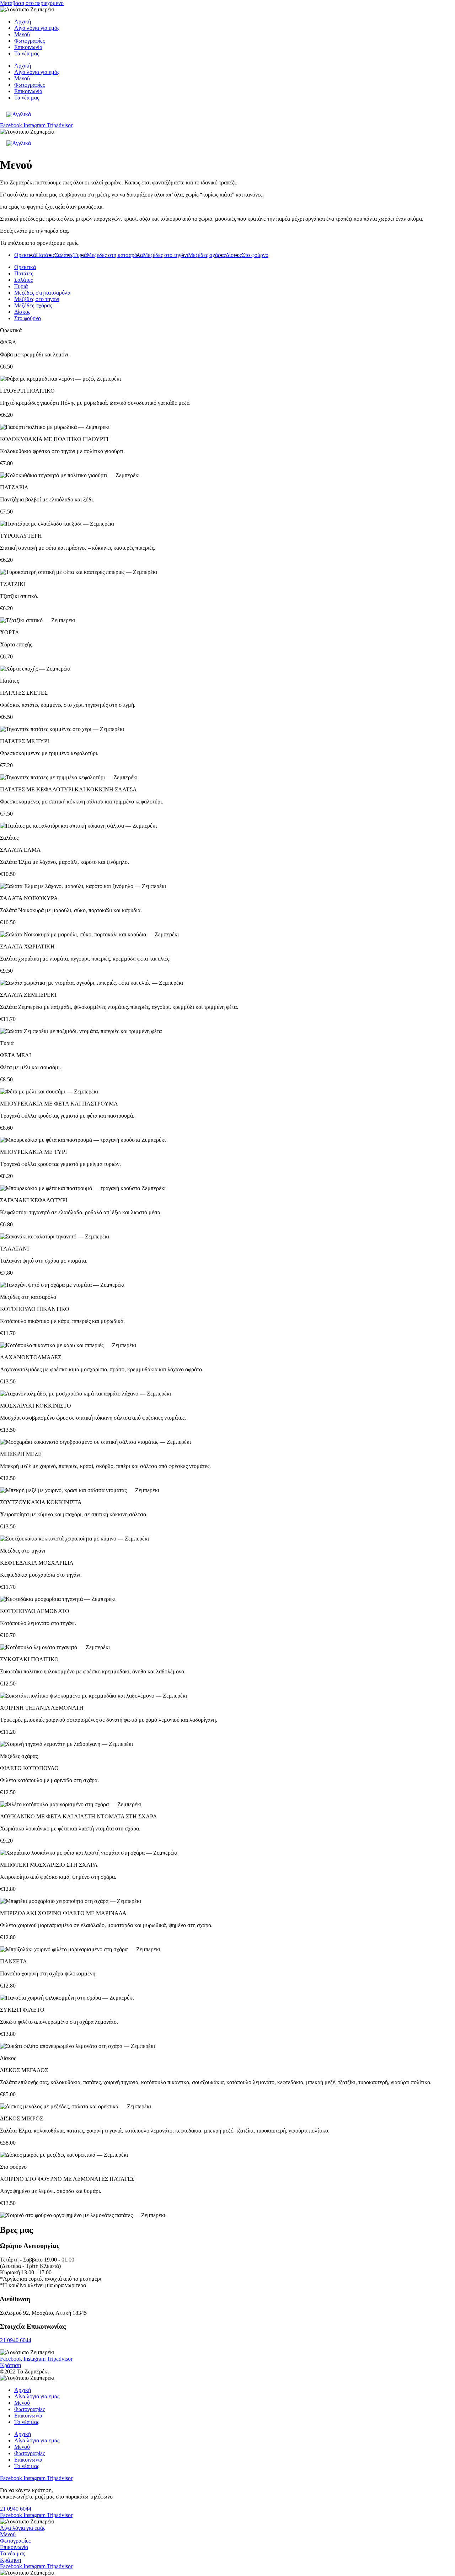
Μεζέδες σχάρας (207, 255)
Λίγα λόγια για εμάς (37, 28)
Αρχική (23, 21)
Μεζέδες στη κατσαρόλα (115, 255)
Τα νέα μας (27, 53)
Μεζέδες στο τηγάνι (165, 255)
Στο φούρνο (255, 255)
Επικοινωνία (28, 47)
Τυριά (80, 255)
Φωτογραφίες (30, 41)
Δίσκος (234, 255)
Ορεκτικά (25, 255)
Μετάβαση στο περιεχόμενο (32, 3)
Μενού (22, 34)
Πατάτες (45, 255)
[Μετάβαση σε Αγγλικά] (19, 114)
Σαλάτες (64, 255)
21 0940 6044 (16, 2340)
